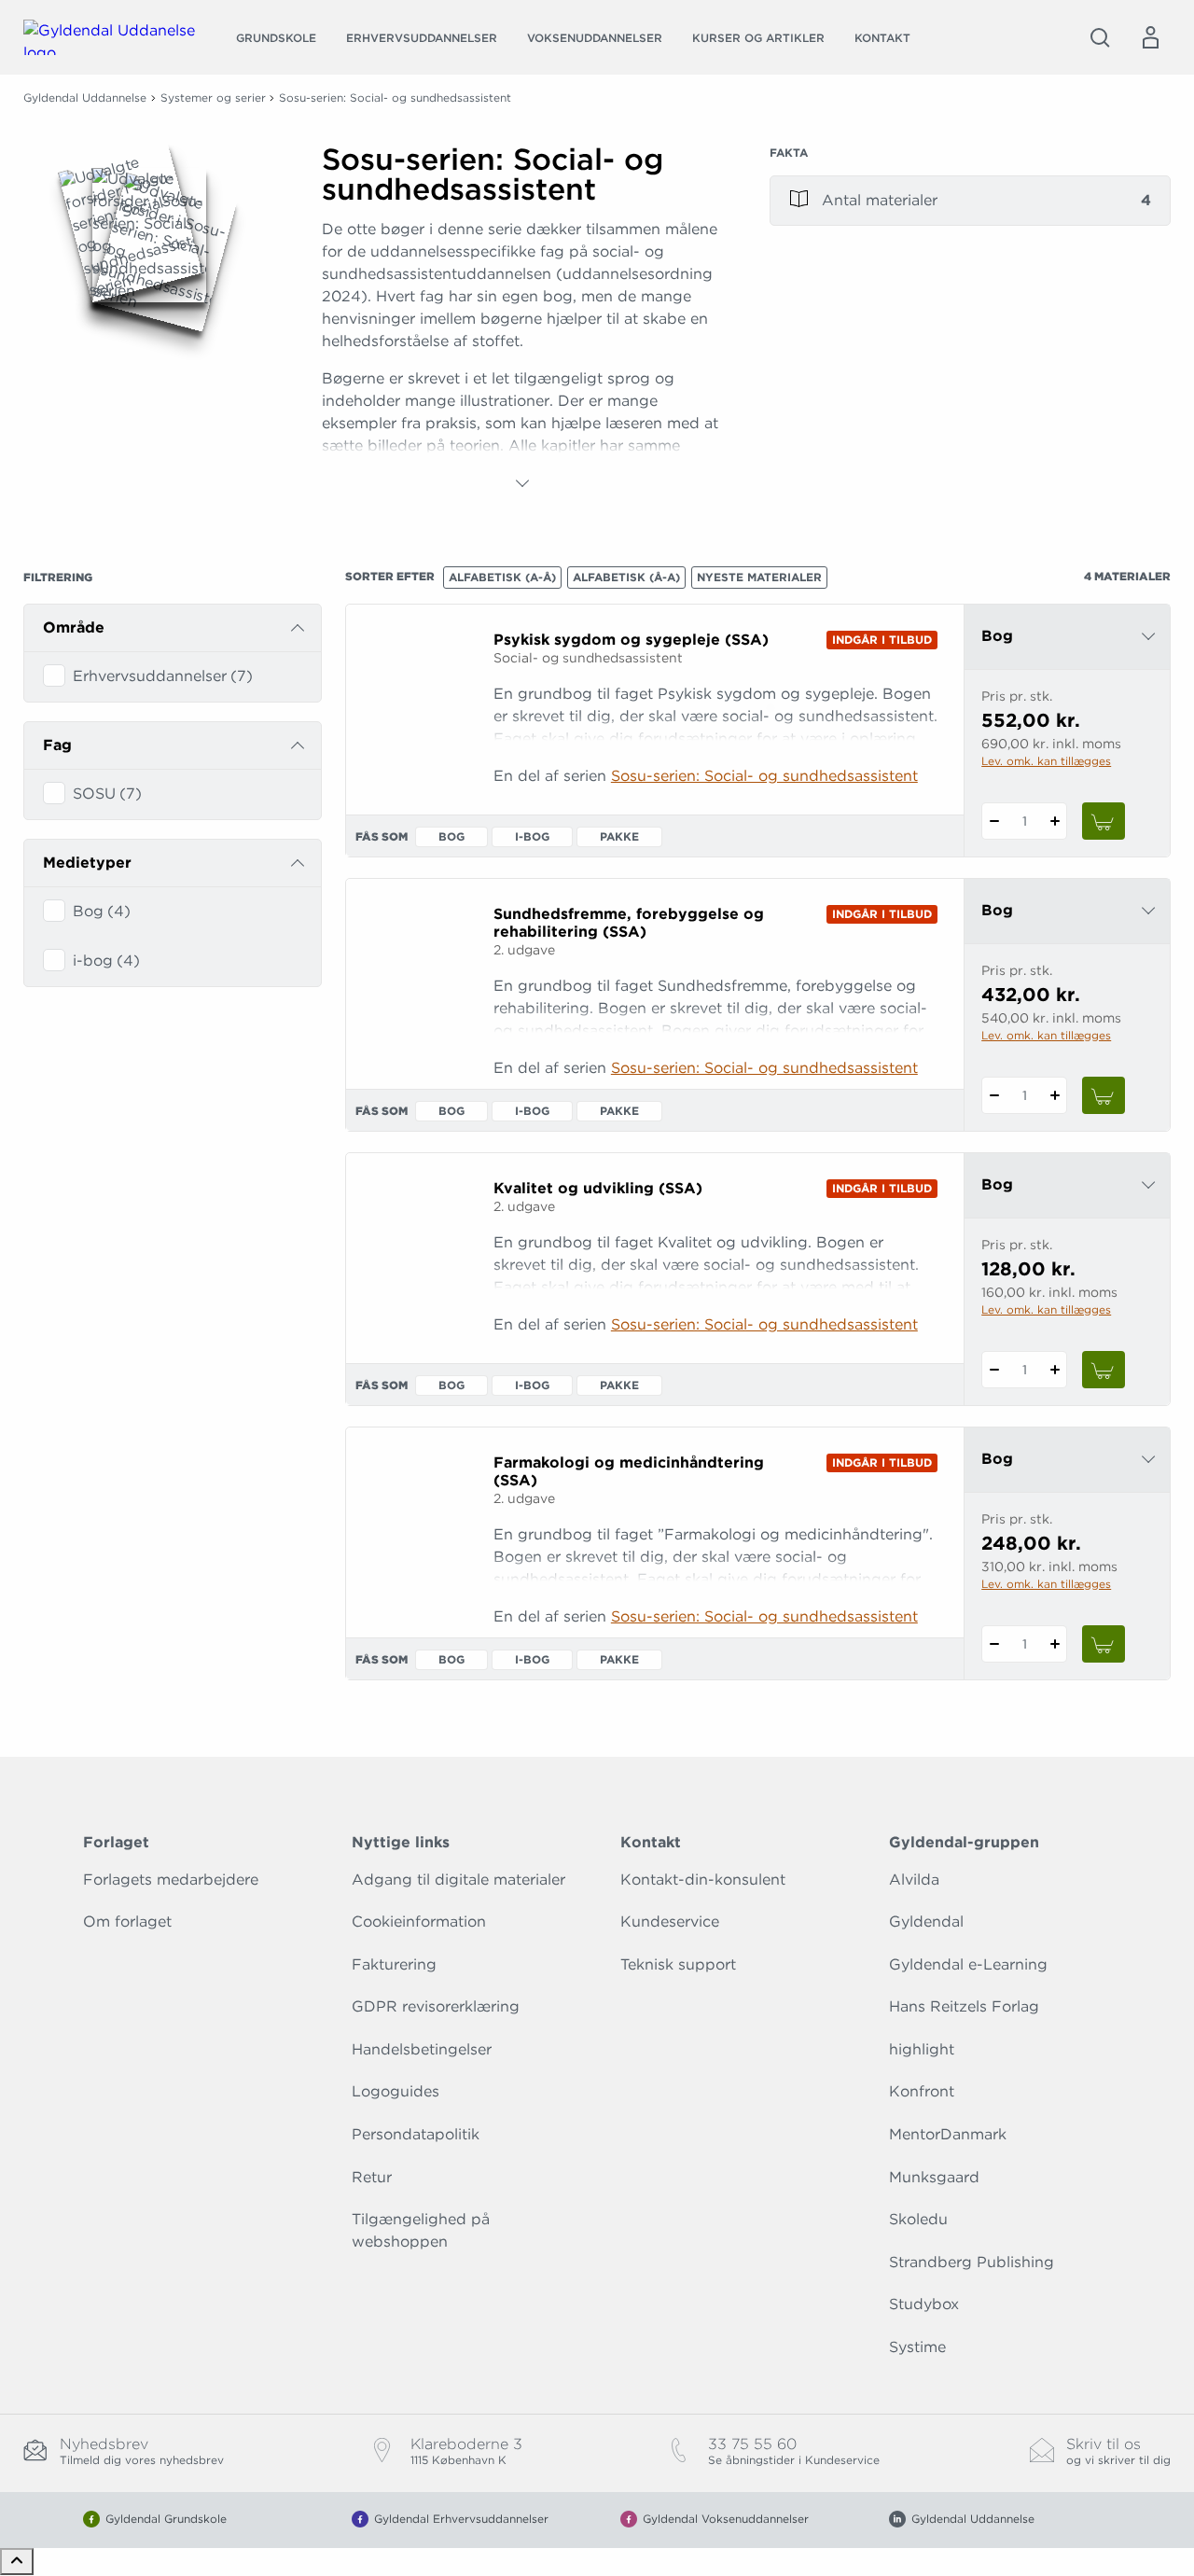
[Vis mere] (522, 483)
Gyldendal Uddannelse (85, 97)
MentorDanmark (948, 2134)
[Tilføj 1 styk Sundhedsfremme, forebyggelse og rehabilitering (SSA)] (1055, 1095)
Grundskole (276, 38)
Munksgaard (934, 2177)
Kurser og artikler (758, 38)
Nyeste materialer (759, 577)
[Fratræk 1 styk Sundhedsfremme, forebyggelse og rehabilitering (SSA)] (994, 1095)
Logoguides (396, 2091)
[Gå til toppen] (17, 2562)
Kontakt (882, 38)
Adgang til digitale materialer (458, 1880)
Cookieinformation (419, 1922)
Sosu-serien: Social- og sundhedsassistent (764, 776)
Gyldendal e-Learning (968, 1964)
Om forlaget (127, 1922)
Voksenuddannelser (595, 38)
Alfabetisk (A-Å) (502, 577)
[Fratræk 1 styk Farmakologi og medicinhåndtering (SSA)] (994, 1644)
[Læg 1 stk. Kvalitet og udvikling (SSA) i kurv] (1104, 1370)
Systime (917, 2347)
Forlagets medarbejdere (171, 1880)
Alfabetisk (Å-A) (626, 577)
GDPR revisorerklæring (436, 2006)
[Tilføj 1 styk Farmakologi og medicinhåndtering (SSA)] (1055, 1644)
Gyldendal (926, 1922)
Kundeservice (670, 1922)
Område (74, 627)
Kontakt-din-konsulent (703, 1880)
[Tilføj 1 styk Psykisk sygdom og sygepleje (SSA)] (1055, 821)
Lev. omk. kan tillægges (1046, 761)
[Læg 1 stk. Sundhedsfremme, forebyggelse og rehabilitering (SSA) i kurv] (1104, 1095)
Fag (57, 745)
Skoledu (918, 2219)
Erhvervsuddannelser (422, 38)
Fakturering (394, 1964)
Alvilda (914, 1880)
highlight (922, 2049)
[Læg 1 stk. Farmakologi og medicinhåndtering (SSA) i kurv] (1104, 1644)
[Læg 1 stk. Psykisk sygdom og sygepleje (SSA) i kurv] (1104, 821)
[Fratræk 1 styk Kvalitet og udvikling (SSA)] (994, 1370)
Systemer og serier (213, 97)
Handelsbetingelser (422, 2049)
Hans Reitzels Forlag (964, 2006)
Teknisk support (678, 1964)
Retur (372, 2177)
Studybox (924, 2304)
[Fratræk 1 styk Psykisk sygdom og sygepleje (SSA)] (994, 821)
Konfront (922, 2091)
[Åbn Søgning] (1100, 37)
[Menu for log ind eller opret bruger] (1150, 37)
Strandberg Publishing (972, 2262)
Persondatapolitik (416, 2134)
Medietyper (87, 863)
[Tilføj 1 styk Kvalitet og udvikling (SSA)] (1055, 1370)
